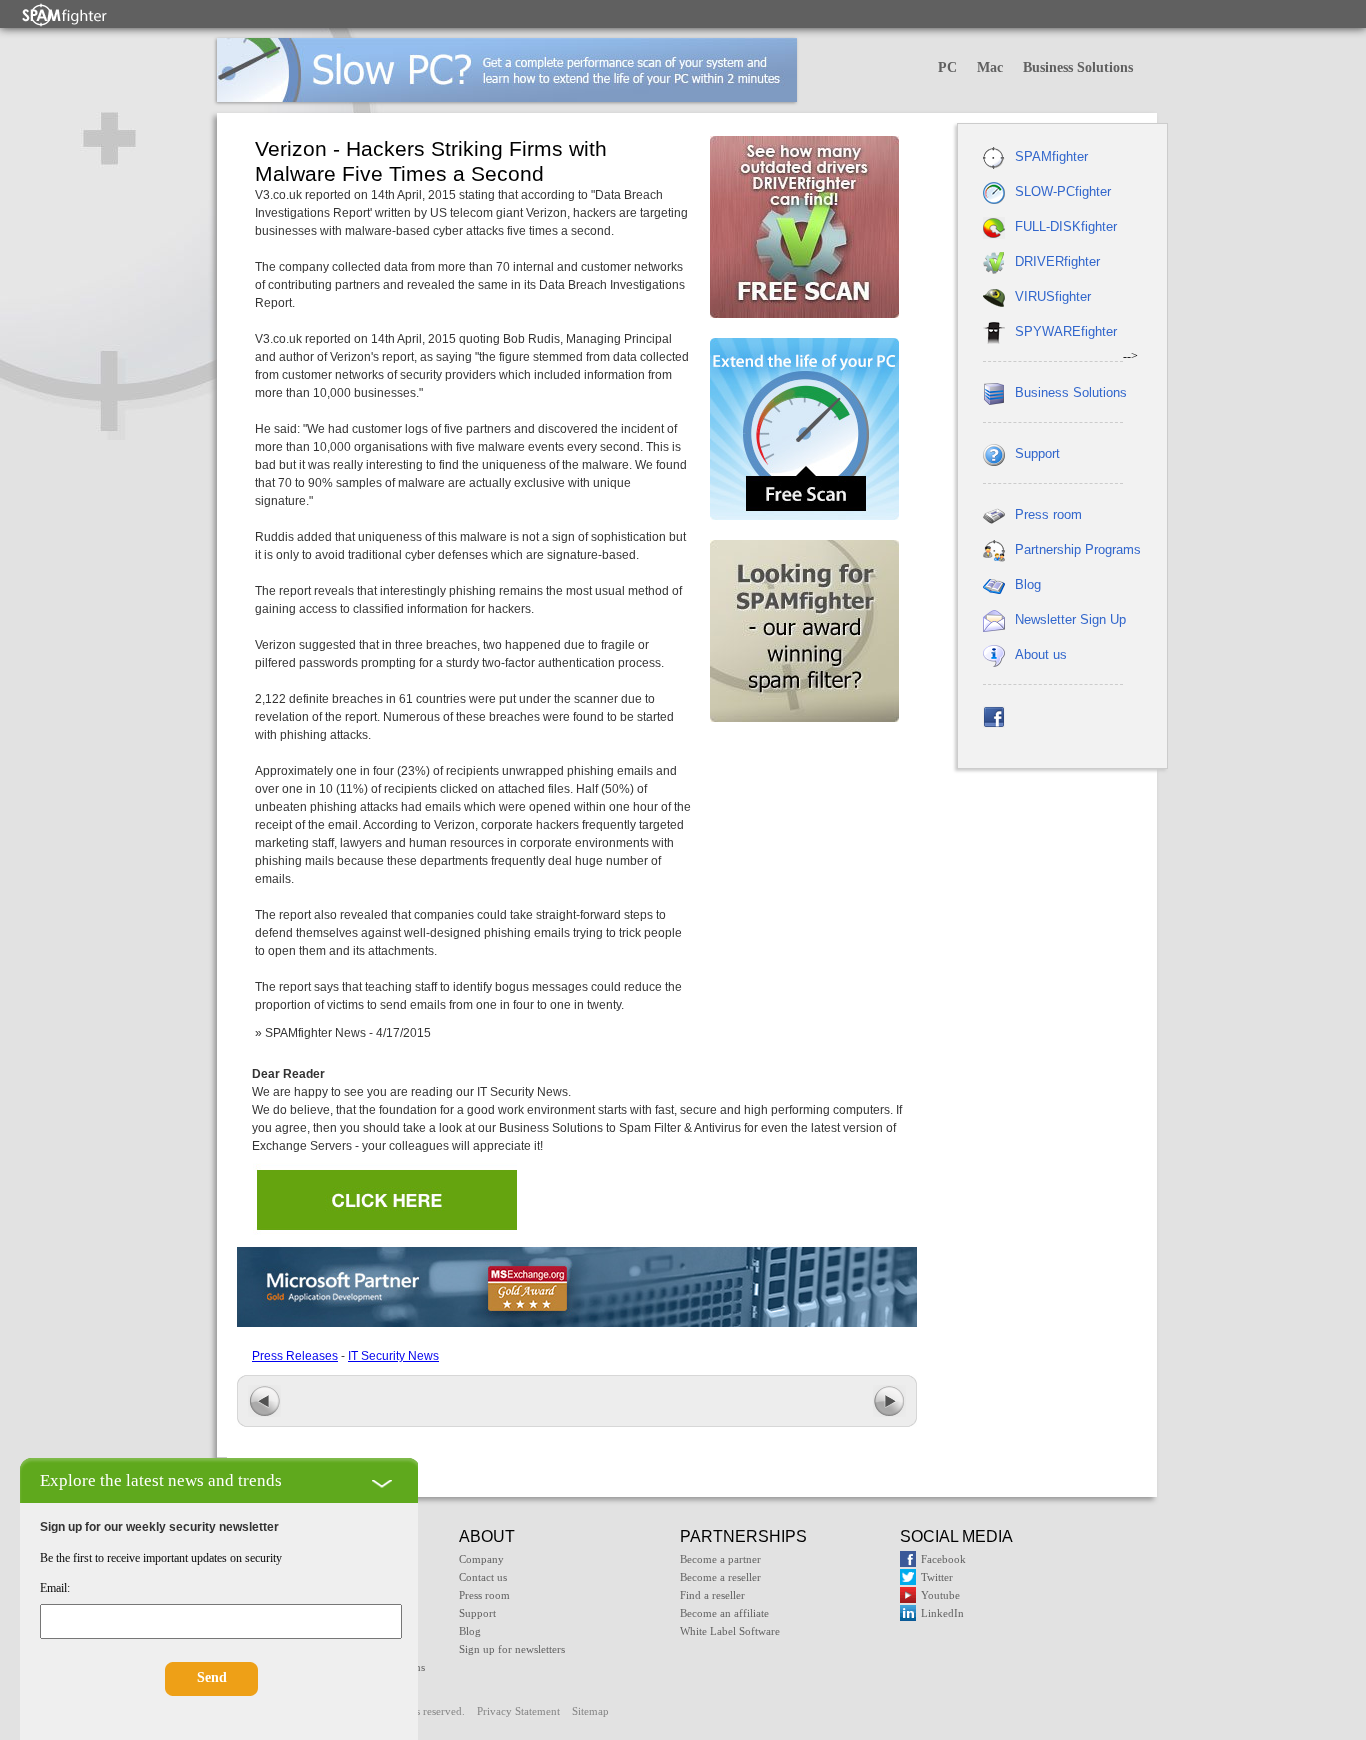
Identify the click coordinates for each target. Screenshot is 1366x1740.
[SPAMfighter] (65, 14)
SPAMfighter (1051, 156)
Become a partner (720, 1559)
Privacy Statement (518, 1711)
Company (481, 1559)
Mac (990, 67)
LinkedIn (942, 1613)
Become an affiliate (724, 1613)
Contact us (483, 1577)
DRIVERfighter (1057, 261)
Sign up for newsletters (512, 1649)
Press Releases (295, 1356)
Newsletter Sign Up (1070, 619)
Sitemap (590, 1711)
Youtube (940, 1595)
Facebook (943, 1559)
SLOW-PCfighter (1063, 191)
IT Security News (393, 1356)
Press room (1048, 514)
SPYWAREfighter (1066, 331)
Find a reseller (712, 1595)
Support (1037, 453)
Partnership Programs (1078, 549)
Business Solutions (1078, 67)
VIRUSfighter (1053, 296)
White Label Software (730, 1631)
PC (947, 67)
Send (212, 1677)
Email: (55, 1588)
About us (1041, 654)
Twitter (937, 1577)
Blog (1028, 584)
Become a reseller (720, 1577)
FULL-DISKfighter (1066, 226)
